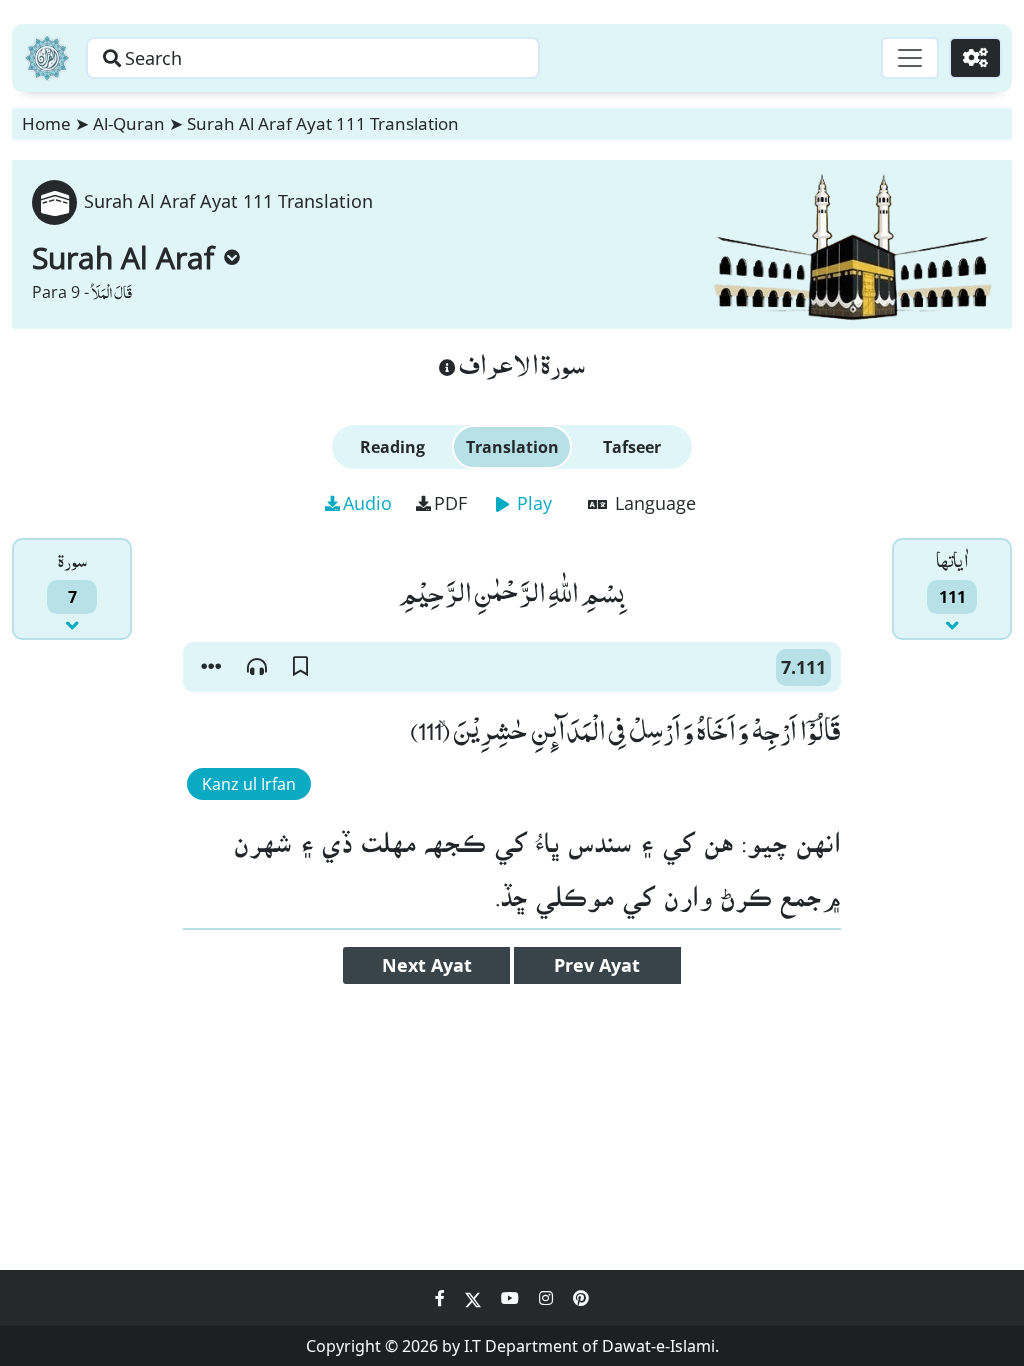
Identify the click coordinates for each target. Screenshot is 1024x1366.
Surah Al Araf (123, 257)
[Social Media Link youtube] (512, 1298)
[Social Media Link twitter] (475, 1298)
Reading (392, 447)
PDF (450, 503)
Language (653, 503)
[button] (211, 667)
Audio (367, 503)
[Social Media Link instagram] (548, 1298)
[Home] (47, 58)
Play (532, 503)
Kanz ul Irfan (249, 784)
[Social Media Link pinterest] (581, 1298)
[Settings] (975, 58)
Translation (512, 447)
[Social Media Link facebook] (442, 1298)
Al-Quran (129, 123)
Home (46, 123)
